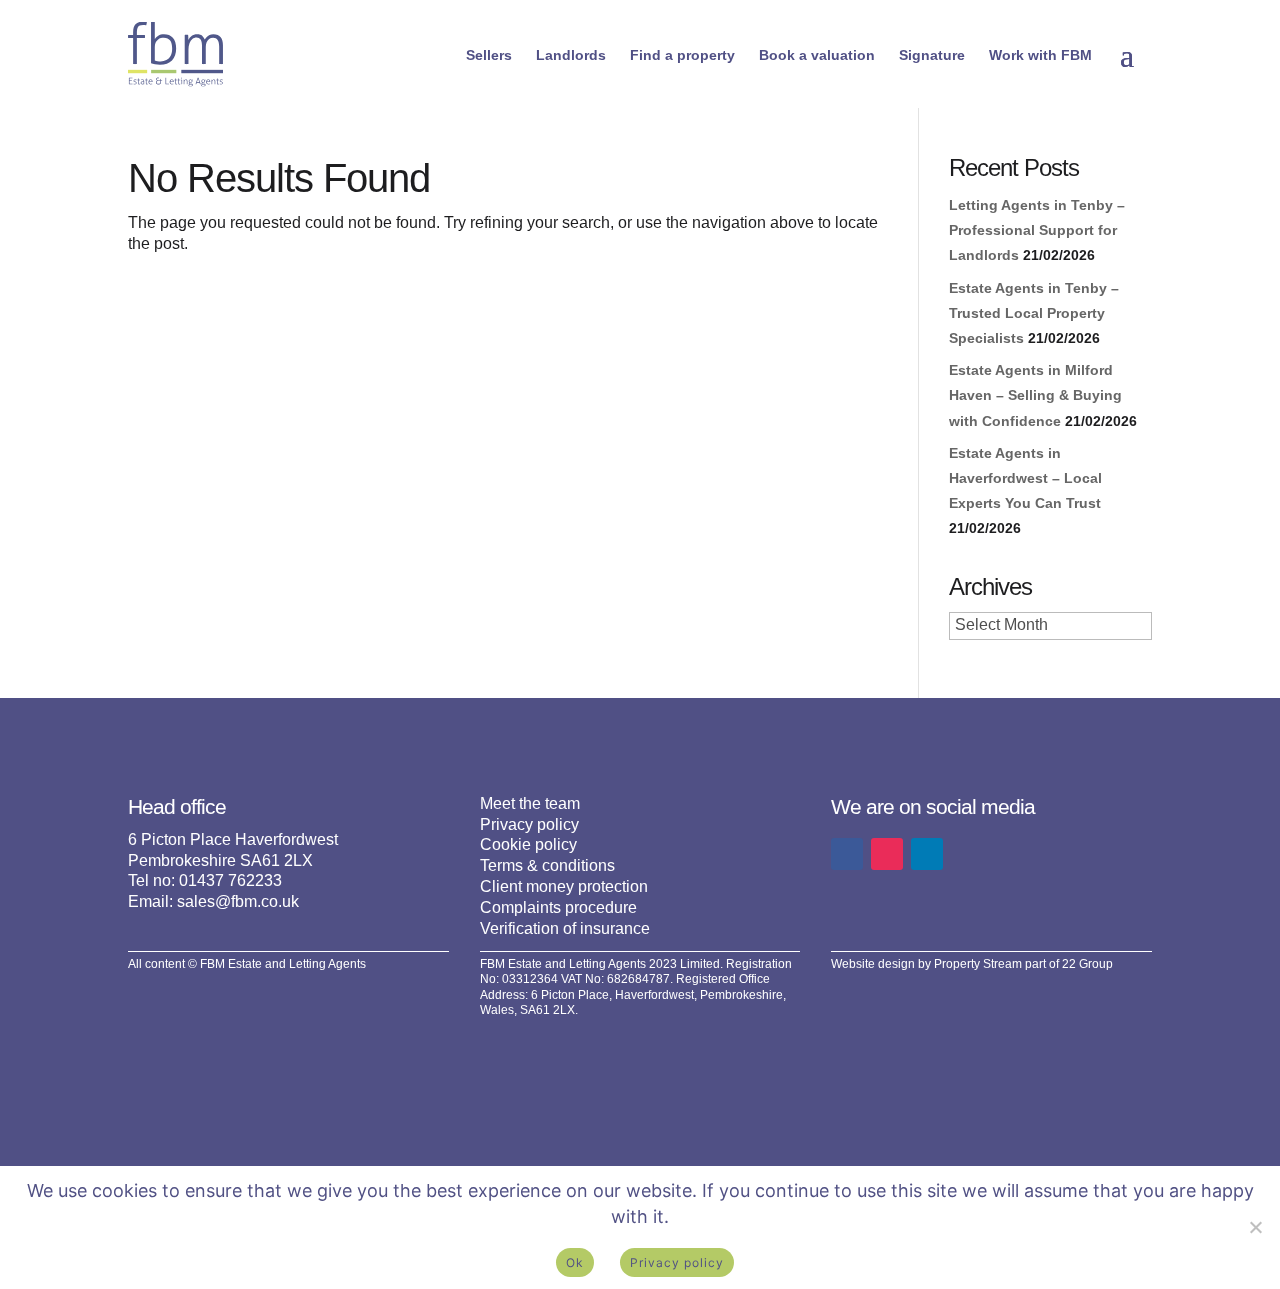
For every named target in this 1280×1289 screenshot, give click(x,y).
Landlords (571, 55)
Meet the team (530, 803)
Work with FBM (1040, 55)
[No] (1255, 1227)
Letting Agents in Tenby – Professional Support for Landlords (1037, 230)
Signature (932, 55)
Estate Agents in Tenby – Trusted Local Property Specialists (1034, 313)
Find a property (682, 55)
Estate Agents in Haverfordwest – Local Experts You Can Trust (1025, 478)
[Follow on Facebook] (847, 854)
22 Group (1087, 964)
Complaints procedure (558, 907)
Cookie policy (528, 844)
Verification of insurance (565, 928)
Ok (575, 1262)
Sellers (489, 55)
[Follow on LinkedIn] (927, 854)
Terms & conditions (547, 865)
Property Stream (978, 964)
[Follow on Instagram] (887, 854)
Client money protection (564, 886)
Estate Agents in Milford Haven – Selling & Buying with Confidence (1035, 395)
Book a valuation (817, 55)
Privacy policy (529, 824)
